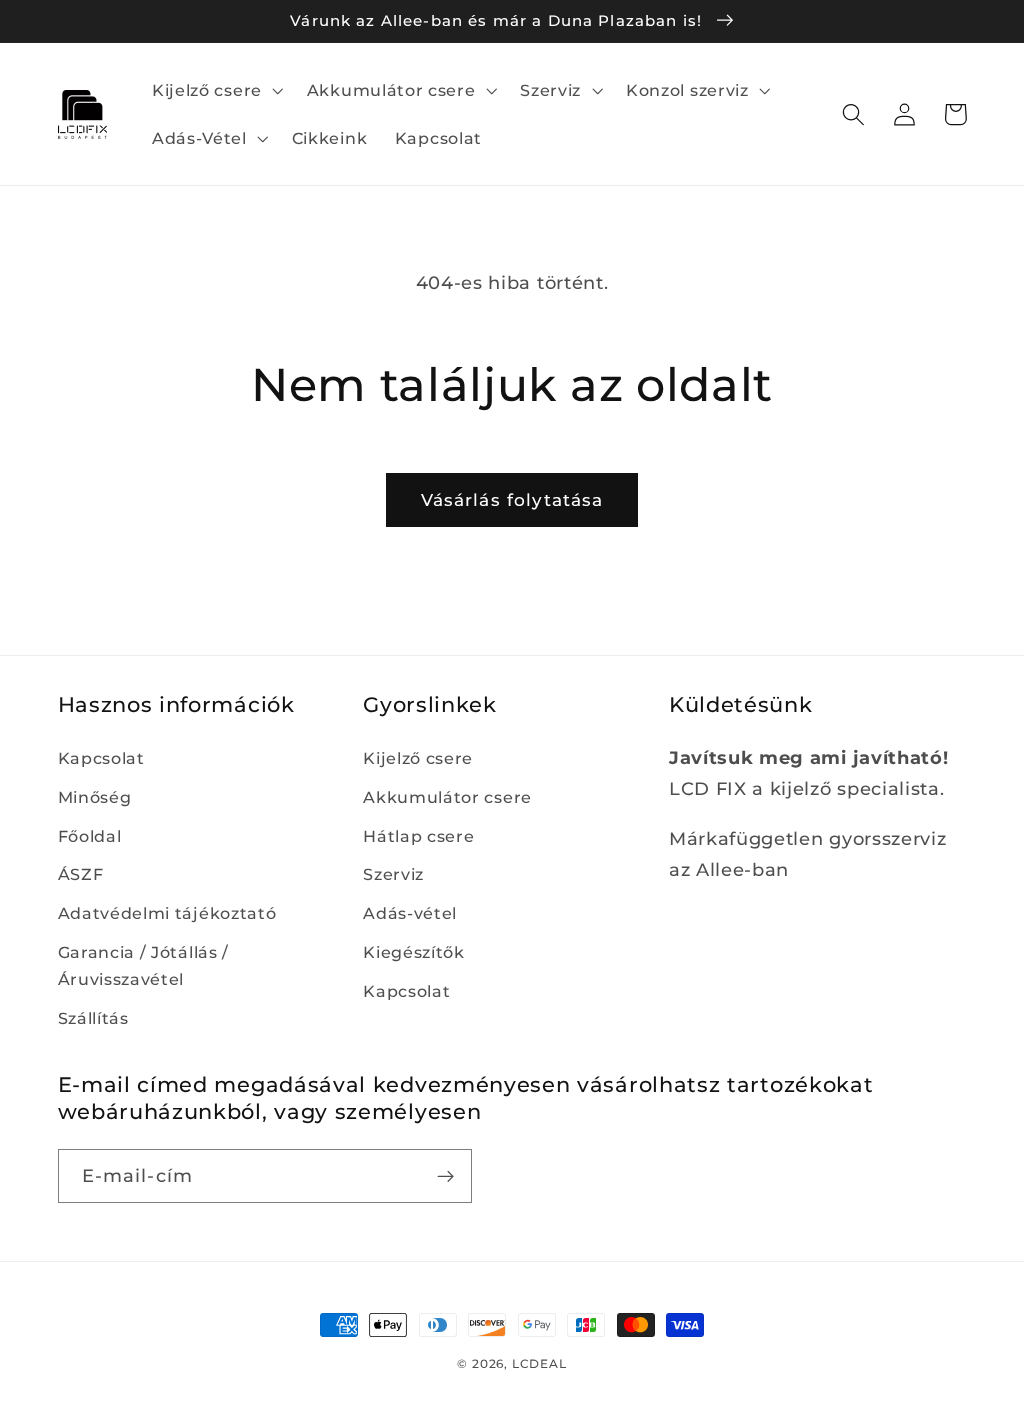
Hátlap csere (418, 836)
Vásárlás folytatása (512, 499)
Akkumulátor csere (447, 797)
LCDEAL (539, 1364)
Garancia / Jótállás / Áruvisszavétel (144, 965)
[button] (215, 90)
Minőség (95, 797)
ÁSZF (81, 874)
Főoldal (90, 836)
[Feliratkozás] (445, 1176)
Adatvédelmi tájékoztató (167, 913)
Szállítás (93, 1018)
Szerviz (393, 874)
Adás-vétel (410, 913)
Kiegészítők (414, 952)
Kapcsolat (101, 758)
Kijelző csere (418, 758)
